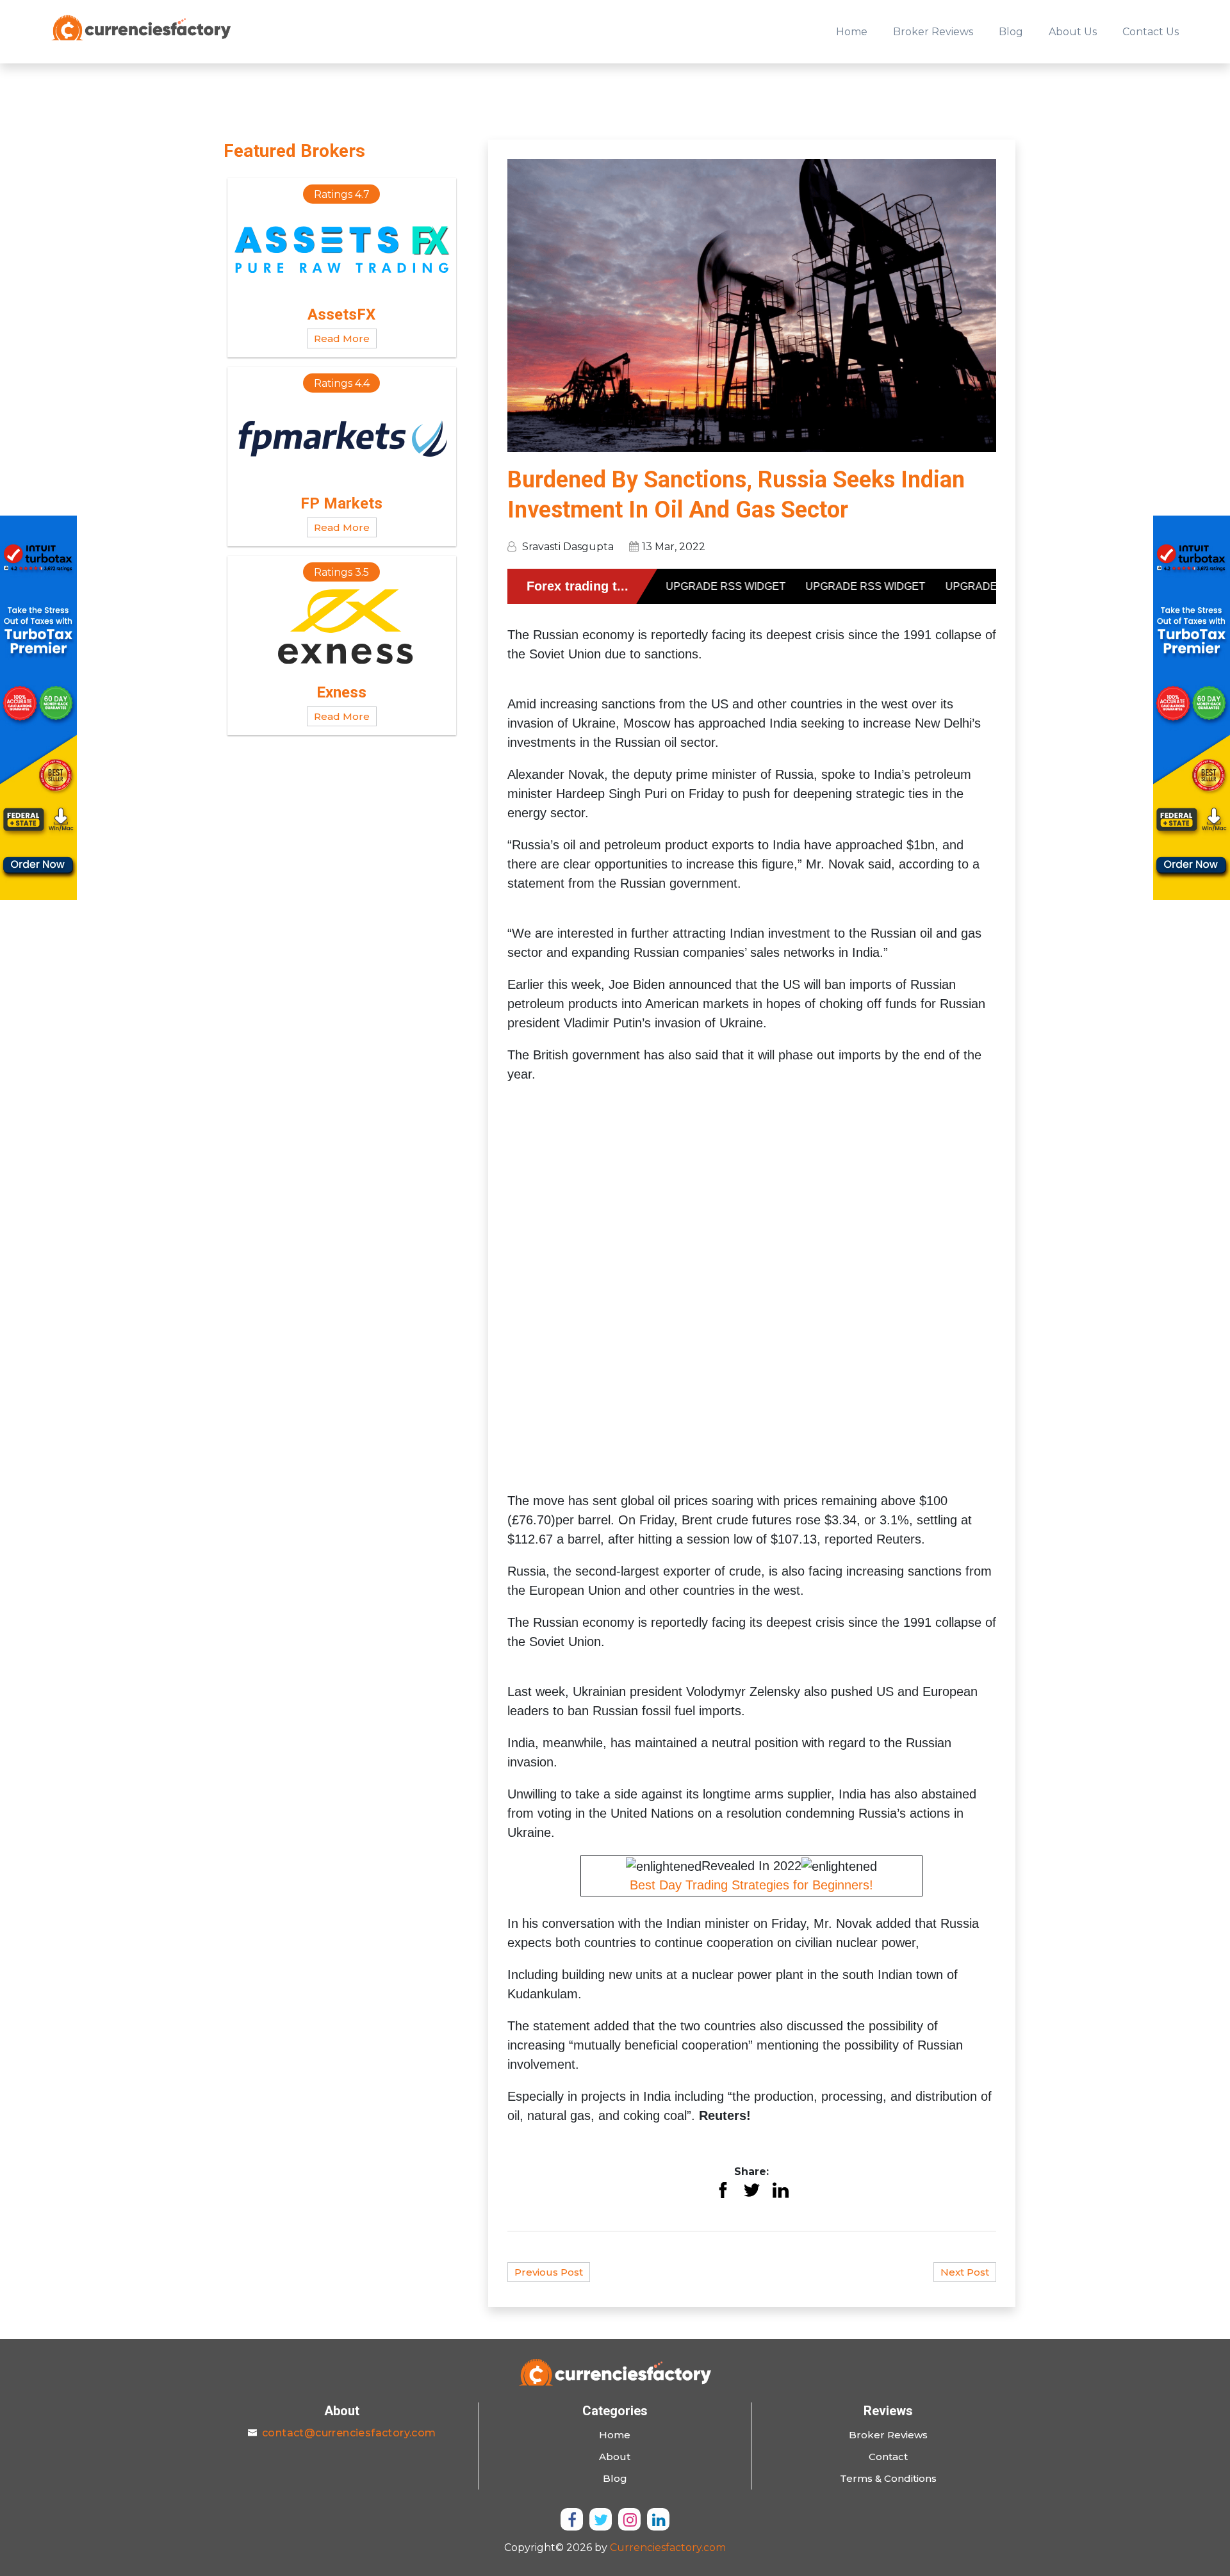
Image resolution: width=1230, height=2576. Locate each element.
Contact (888, 2457)
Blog (1011, 32)
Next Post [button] (965, 2272)
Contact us (1151, 32)
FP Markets (341, 503)
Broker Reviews (933, 32)
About (615, 2457)
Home (852, 32)
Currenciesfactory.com (668, 2547)
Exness (341, 692)
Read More (342, 338)
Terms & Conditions (888, 2478)
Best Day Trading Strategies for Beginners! (751, 1885)
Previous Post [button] (549, 2272)
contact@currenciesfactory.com (349, 2433)
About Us (1073, 32)
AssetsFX (341, 314)
